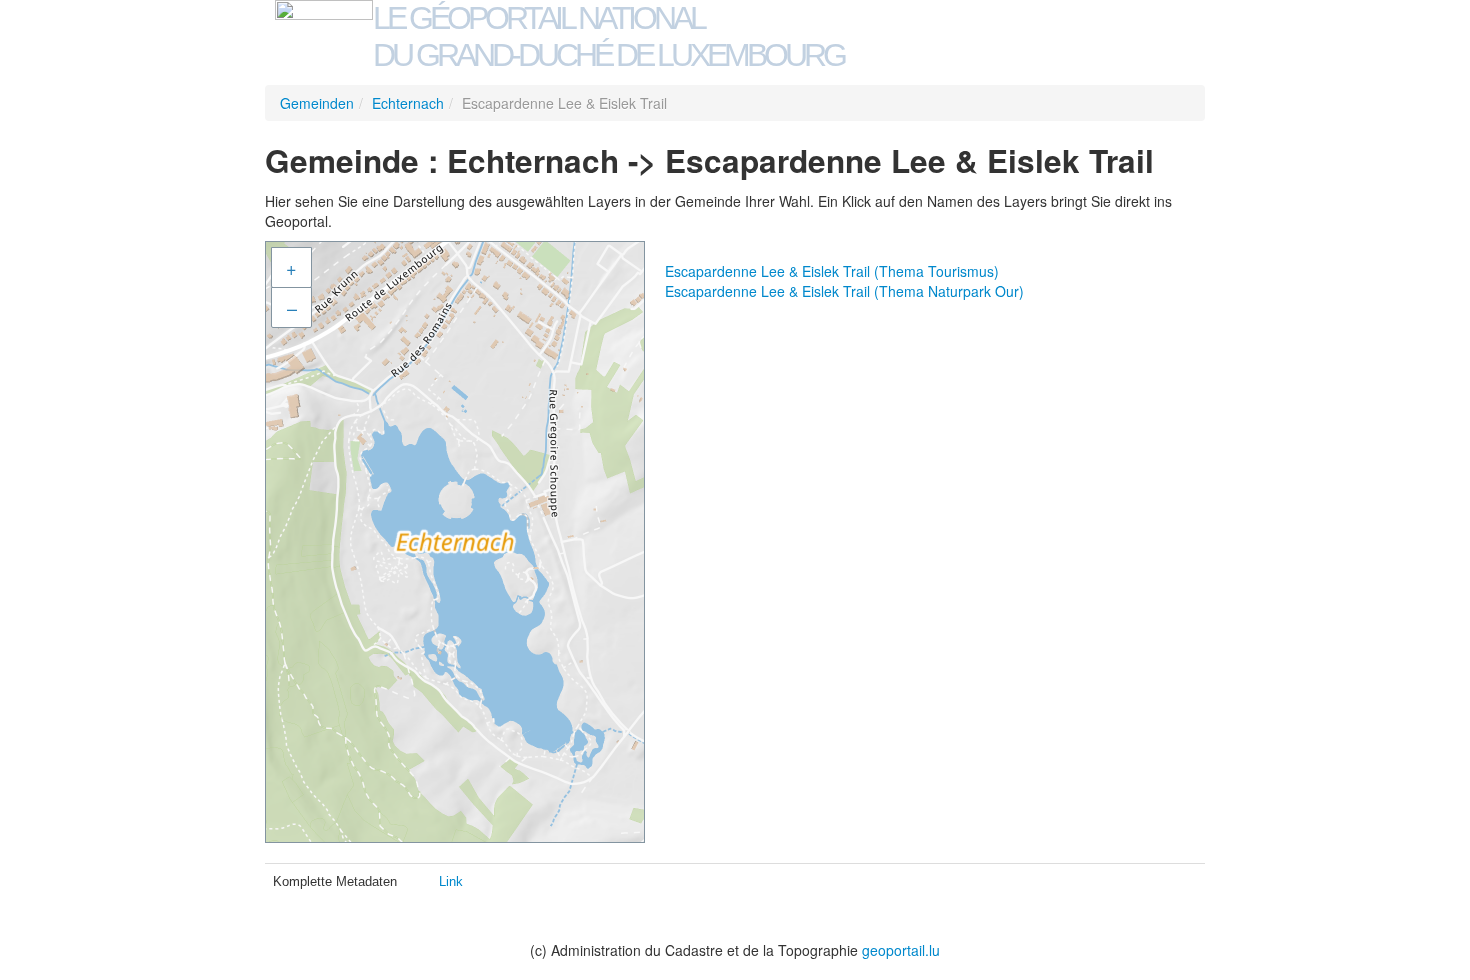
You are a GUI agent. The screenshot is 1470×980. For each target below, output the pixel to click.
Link (451, 881)
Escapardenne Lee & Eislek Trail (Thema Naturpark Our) (844, 291)
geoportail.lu (901, 950)
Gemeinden (317, 103)
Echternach (408, 103)
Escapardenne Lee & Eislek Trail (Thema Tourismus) (832, 271)
